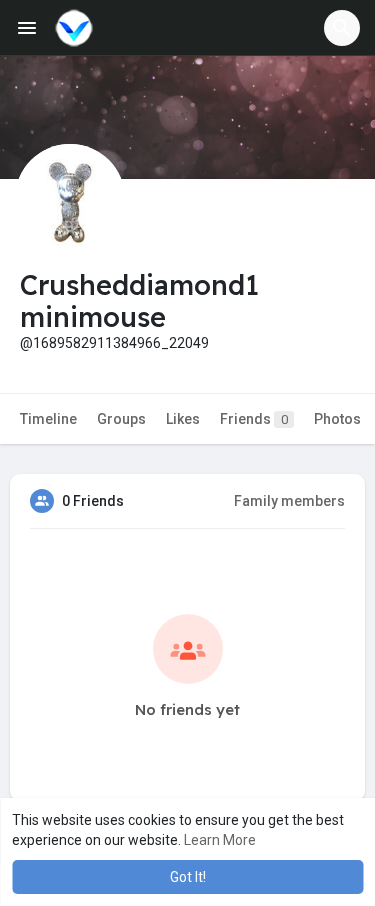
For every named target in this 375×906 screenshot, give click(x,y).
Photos (337, 419)
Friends (254, 419)
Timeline (48, 419)
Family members (289, 501)
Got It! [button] (188, 877)
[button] (342, 28)
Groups (121, 419)
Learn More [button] (220, 840)
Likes (183, 419)
